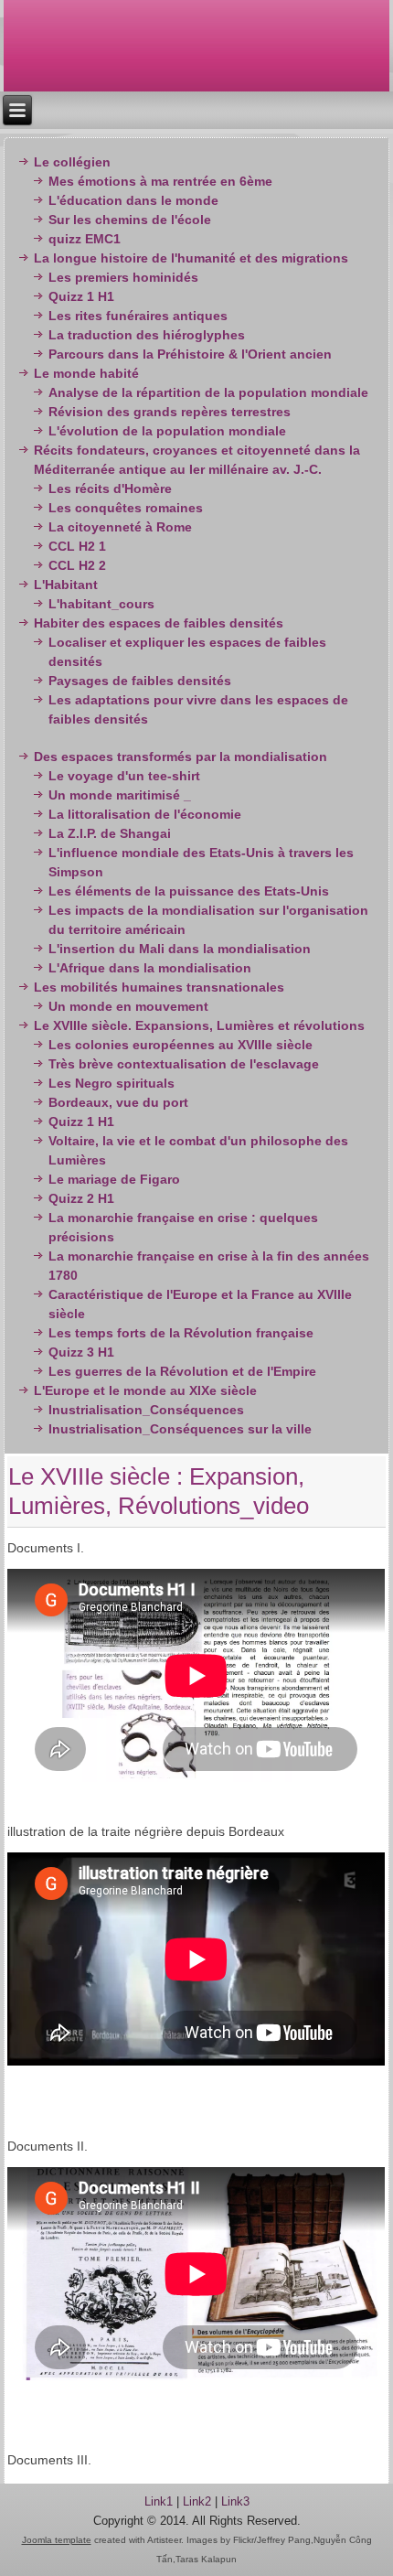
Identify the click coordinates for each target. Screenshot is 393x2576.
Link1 (159, 2501)
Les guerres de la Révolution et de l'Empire (182, 1371)
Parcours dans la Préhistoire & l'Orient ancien (190, 354)
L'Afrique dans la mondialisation (150, 968)
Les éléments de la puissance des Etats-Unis (189, 891)
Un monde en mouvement (128, 1006)
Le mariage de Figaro (114, 1179)
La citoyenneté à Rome (120, 527)
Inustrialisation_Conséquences (146, 1410)
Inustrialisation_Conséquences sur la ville (180, 1429)
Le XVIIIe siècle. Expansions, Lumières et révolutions (199, 1025)
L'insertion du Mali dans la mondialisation (180, 949)
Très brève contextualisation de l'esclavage (184, 1064)
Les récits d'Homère (110, 488)
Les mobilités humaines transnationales (159, 987)
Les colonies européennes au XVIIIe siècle (181, 1045)
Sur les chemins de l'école (130, 220)
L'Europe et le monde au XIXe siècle (145, 1390)
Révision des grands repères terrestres (170, 412)
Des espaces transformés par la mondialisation (181, 757)
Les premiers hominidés (123, 277)
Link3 (235, 2501)
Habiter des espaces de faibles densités (159, 623)
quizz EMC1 (85, 239)
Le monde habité (86, 373)
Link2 (197, 2501)
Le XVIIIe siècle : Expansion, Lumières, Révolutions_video (159, 1491)
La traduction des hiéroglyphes (147, 335)
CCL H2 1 (77, 546)
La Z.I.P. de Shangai (110, 833)
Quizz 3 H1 (81, 1352)
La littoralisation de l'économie (145, 814)
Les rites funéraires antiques (138, 316)
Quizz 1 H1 (81, 296)
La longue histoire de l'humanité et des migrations (191, 258)
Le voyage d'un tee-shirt (124, 776)
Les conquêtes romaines (126, 508)
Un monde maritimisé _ (120, 795)
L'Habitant (66, 585)
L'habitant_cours (101, 604)
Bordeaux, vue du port (118, 1102)
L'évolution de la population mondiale (167, 431)
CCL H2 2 (77, 565)
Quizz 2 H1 (81, 1198)
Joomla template (57, 2540)
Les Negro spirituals (112, 1083)
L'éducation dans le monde (133, 200)
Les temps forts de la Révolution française (181, 1333)
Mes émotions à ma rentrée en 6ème (160, 181)
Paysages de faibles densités (140, 681)
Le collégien (72, 162)
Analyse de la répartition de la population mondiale (208, 392)
